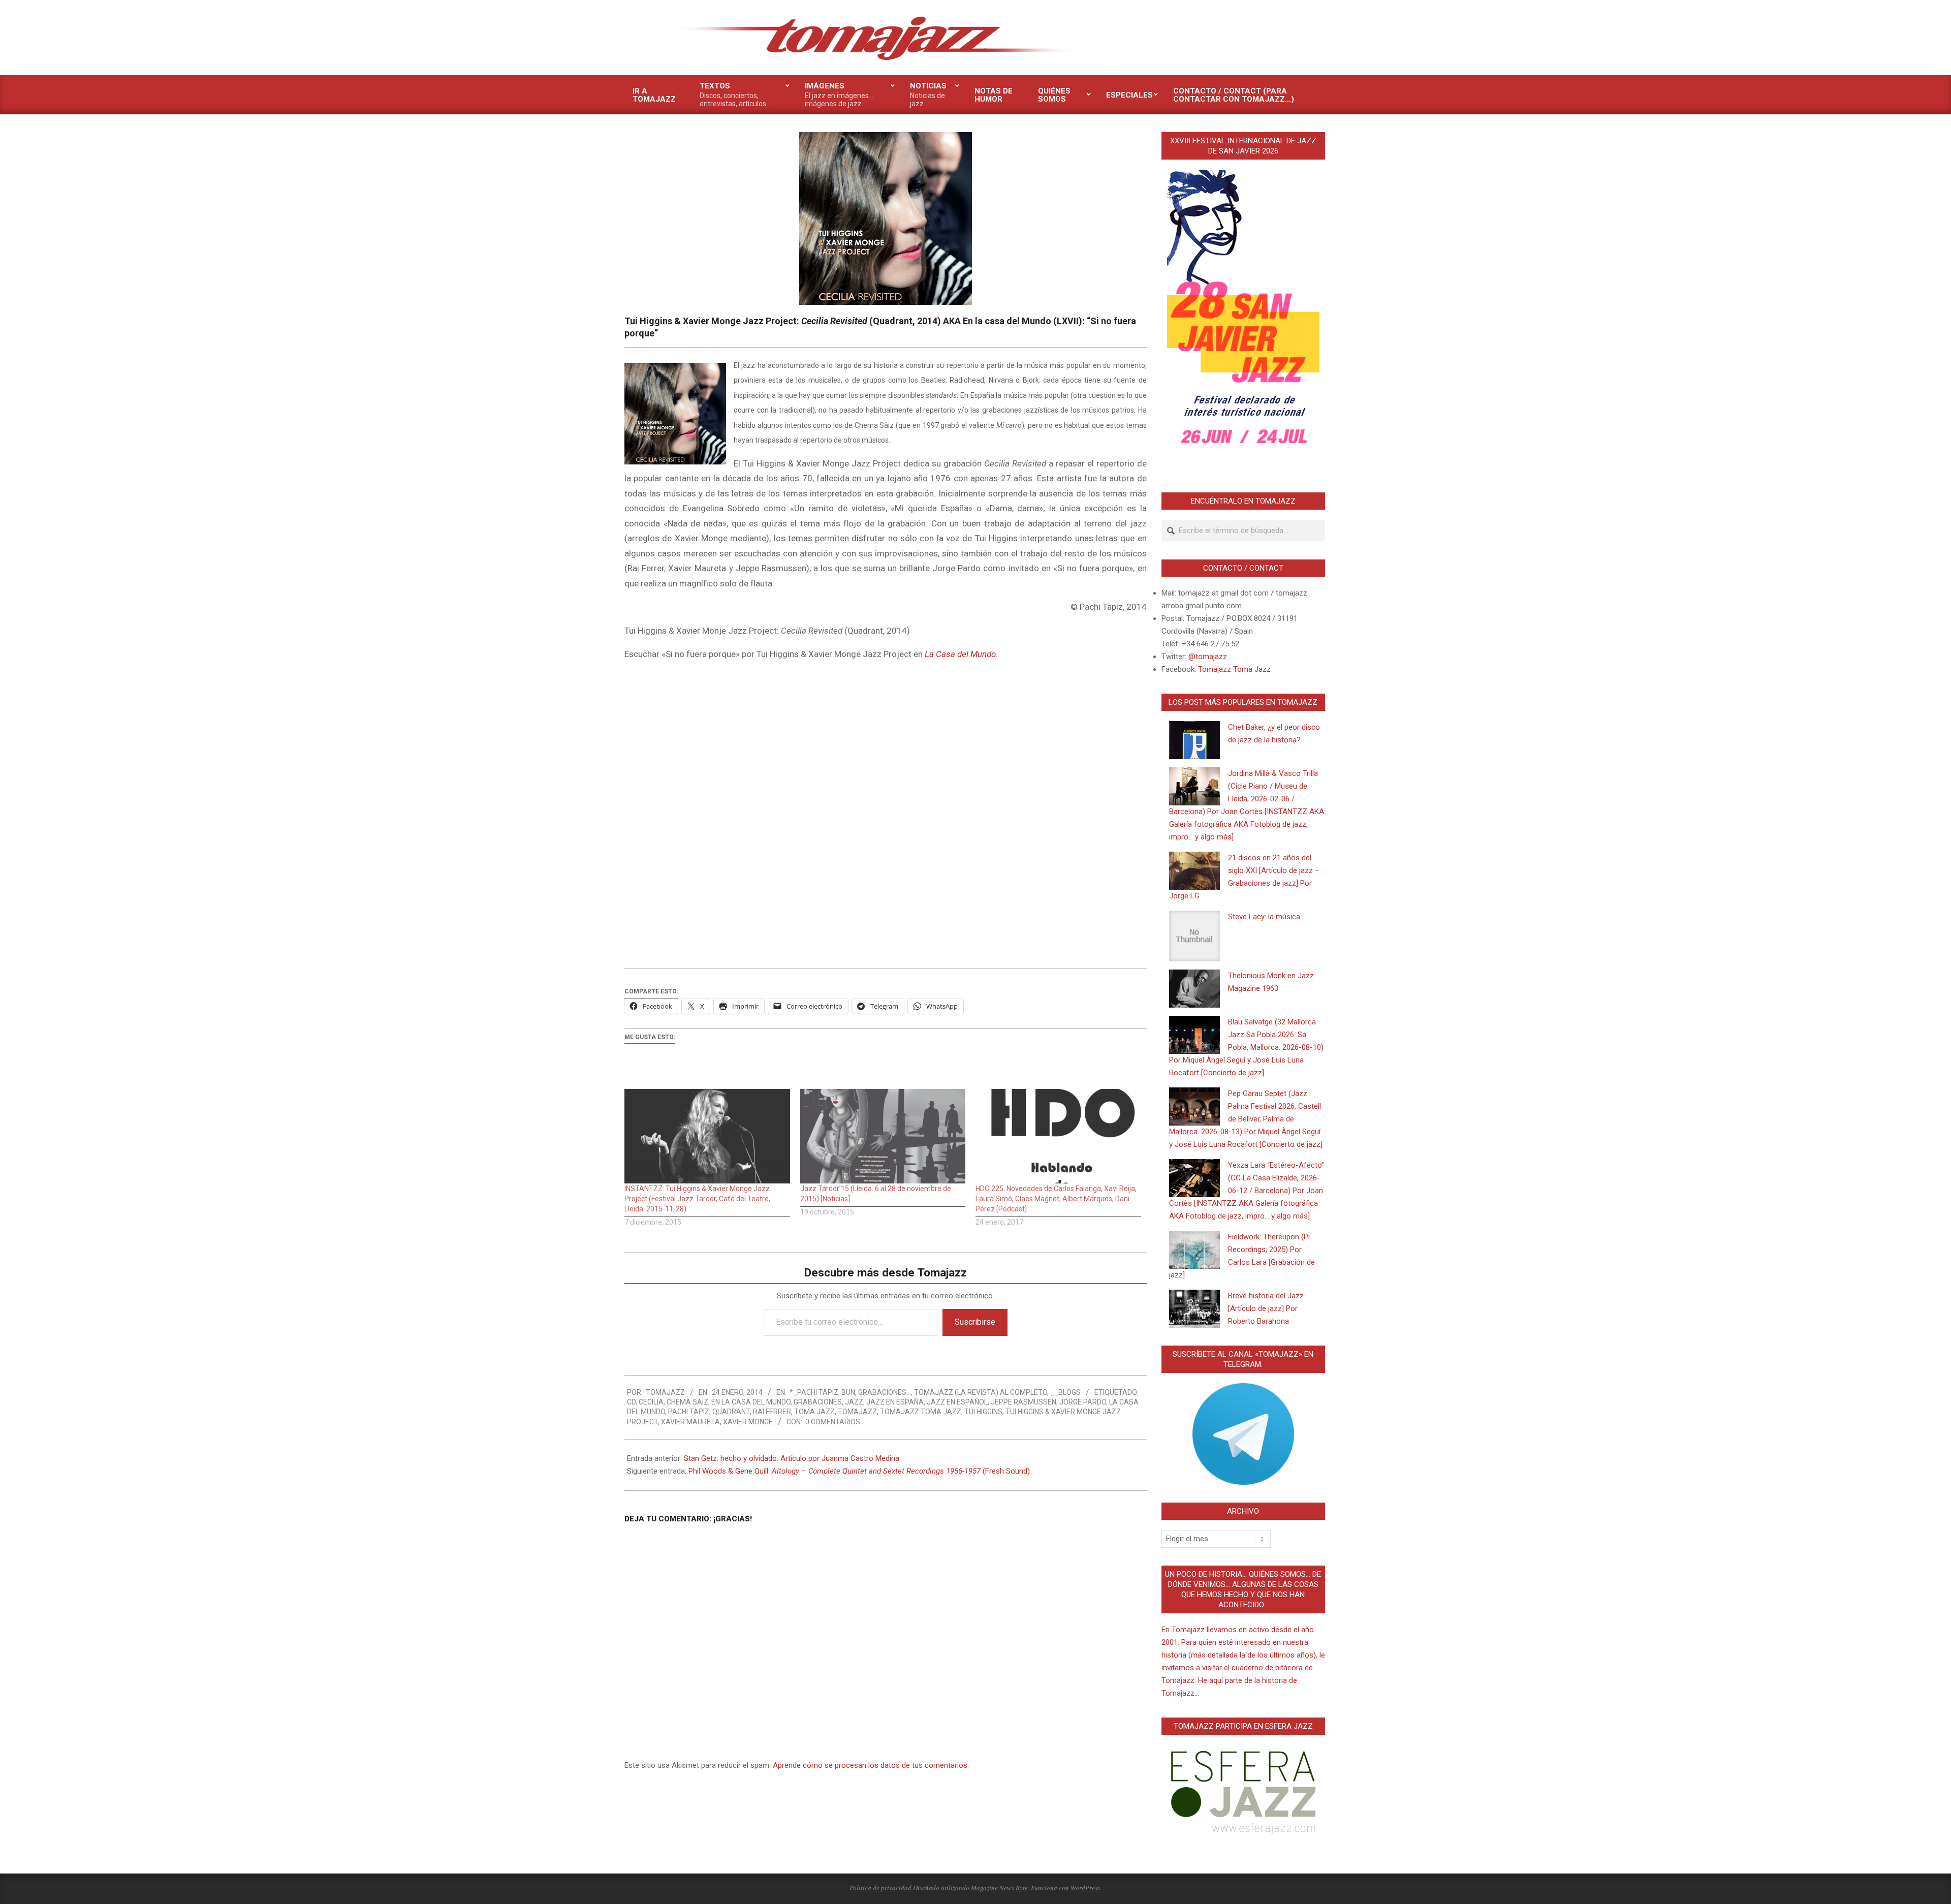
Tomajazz (857, 1412)
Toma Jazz (814, 1412)
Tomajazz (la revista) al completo (981, 1392)
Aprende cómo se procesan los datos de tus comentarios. (871, 1765)
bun (848, 1392)
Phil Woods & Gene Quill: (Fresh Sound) (859, 1471)
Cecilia (651, 1402)
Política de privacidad (880, 1888)
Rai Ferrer (772, 1412)
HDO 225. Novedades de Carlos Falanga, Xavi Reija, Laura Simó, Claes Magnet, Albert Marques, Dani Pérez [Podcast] (1056, 1199)
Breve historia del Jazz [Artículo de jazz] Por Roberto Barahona (1266, 1308)
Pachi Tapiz (689, 1412)
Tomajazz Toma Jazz (921, 1412)
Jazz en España (895, 1402)
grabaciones (818, 1402)
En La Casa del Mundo (751, 1402)
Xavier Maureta (690, 1422)
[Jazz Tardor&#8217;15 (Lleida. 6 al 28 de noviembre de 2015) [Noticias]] (883, 1136)
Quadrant (731, 1412)
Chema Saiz (687, 1402)
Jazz (854, 1402)
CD (631, 1402)
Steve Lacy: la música (1264, 917)
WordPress (1085, 1888)
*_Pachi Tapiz (814, 1392)
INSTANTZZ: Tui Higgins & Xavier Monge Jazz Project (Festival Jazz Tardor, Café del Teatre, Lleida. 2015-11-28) (697, 1199)
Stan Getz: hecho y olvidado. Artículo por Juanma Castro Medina (792, 1458)
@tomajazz (1208, 657)
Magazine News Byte (999, 1888)
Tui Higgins (983, 1412)
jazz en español (957, 1402)
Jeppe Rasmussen (1024, 1402)
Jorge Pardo (1083, 1402)
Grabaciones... (885, 1392)
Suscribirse (975, 1322)
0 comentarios (833, 1422)
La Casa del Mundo (960, 654)
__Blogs (1065, 1392)
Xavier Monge (748, 1422)
